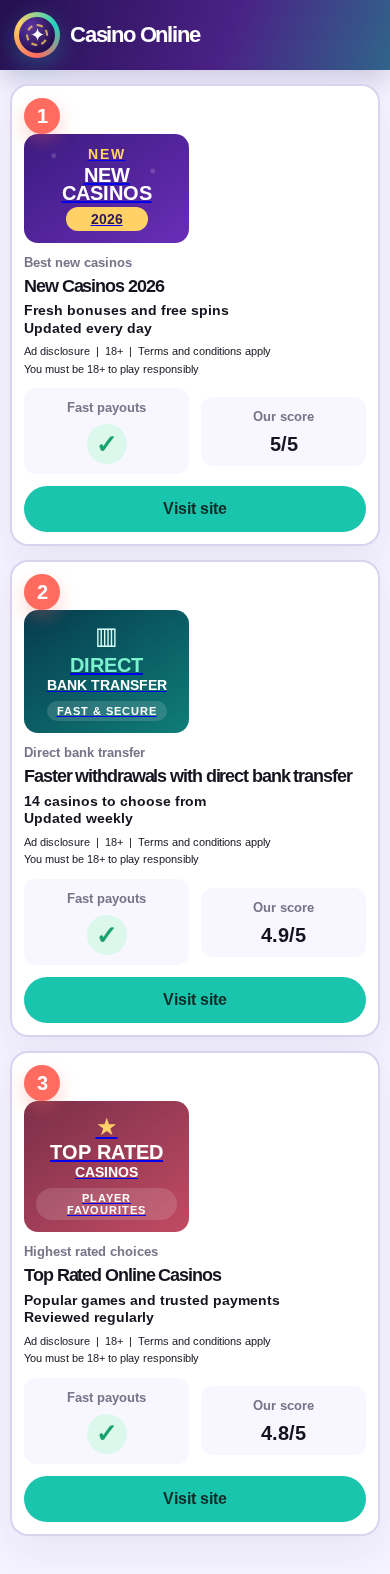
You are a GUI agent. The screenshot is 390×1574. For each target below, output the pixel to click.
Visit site (195, 508)
